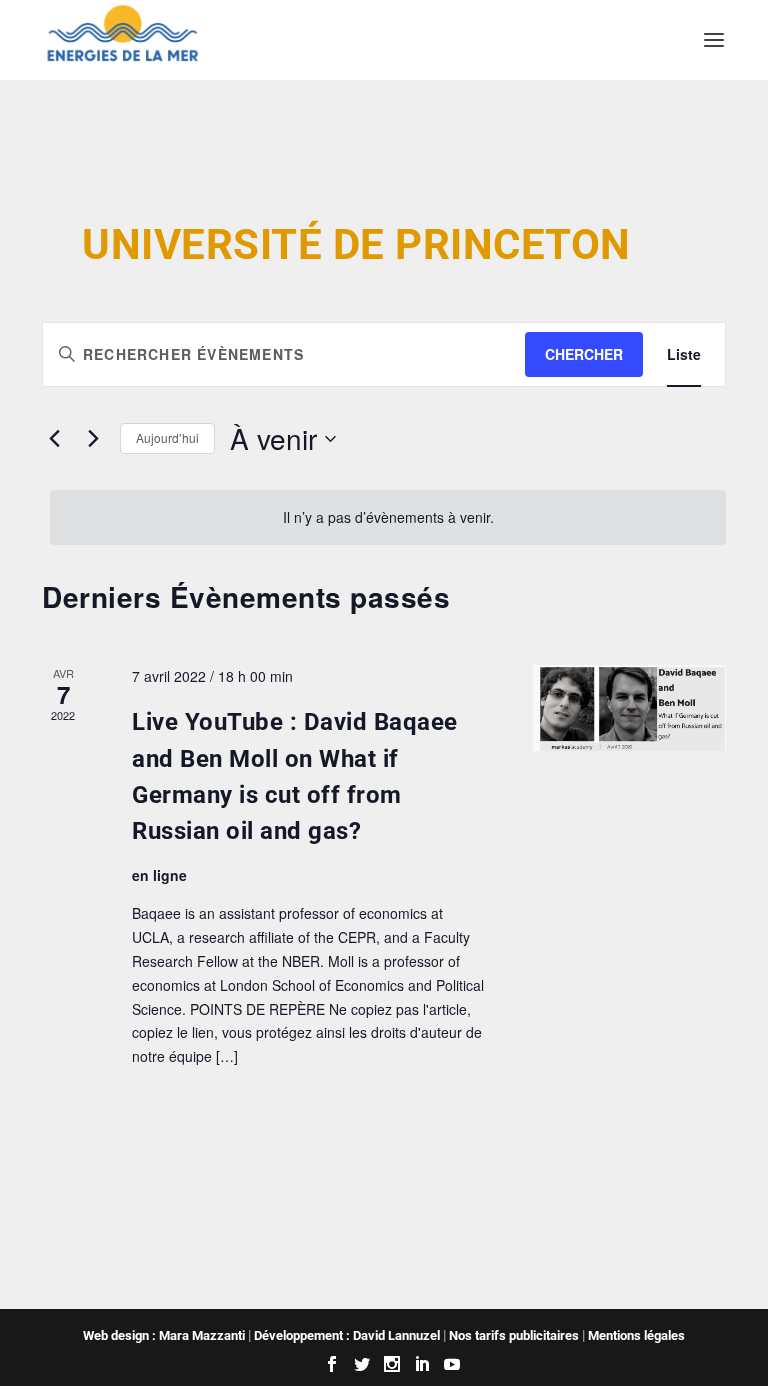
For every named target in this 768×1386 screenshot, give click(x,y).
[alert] (388, 517)
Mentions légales (636, 1335)
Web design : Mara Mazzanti (164, 1335)
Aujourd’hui (167, 437)
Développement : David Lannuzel (347, 1335)
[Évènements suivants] (93, 439)
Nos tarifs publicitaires (514, 1335)
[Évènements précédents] (54, 439)
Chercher (584, 354)
